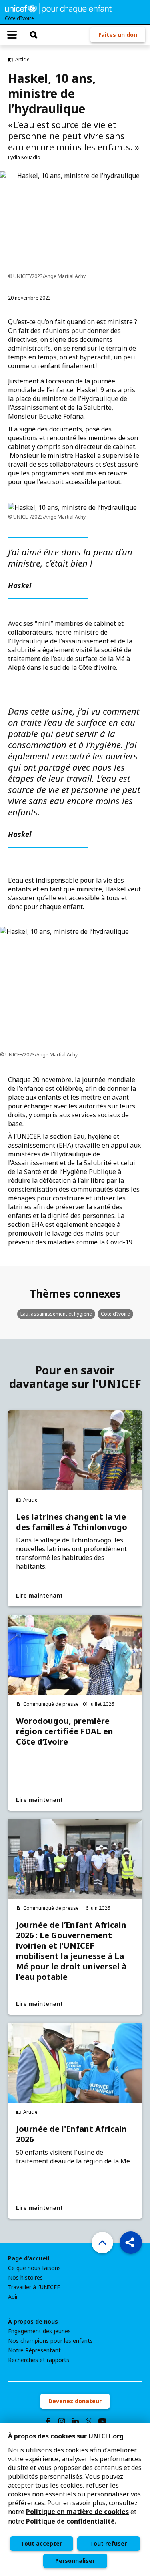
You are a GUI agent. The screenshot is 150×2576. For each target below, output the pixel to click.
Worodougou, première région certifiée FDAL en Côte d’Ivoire (65, 1731)
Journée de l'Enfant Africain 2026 (71, 2134)
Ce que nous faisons (34, 2268)
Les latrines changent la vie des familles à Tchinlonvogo (72, 1522)
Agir (13, 2297)
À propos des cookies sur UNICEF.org (66, 2436)
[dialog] (75, 2499)
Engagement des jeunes (39, 2331)
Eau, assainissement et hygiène (56, 1314)
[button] (131, 2243)
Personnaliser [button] (75, 2561)
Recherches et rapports (39, 2360)
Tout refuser (108, 2543)
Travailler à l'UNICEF (34, 2287)
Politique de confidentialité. (71, 2521)
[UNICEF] (58, 8)
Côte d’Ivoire (115, 1314)
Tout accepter (41, 2543)
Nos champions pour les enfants (50, 2341)
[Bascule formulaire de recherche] (34, 35)
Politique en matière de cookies (77, 2512)
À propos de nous (33, 2322)
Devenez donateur (75, 2401)
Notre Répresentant (34, 2350)
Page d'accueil (29, 2258)
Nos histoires (25, 2278)
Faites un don (118, 35)
